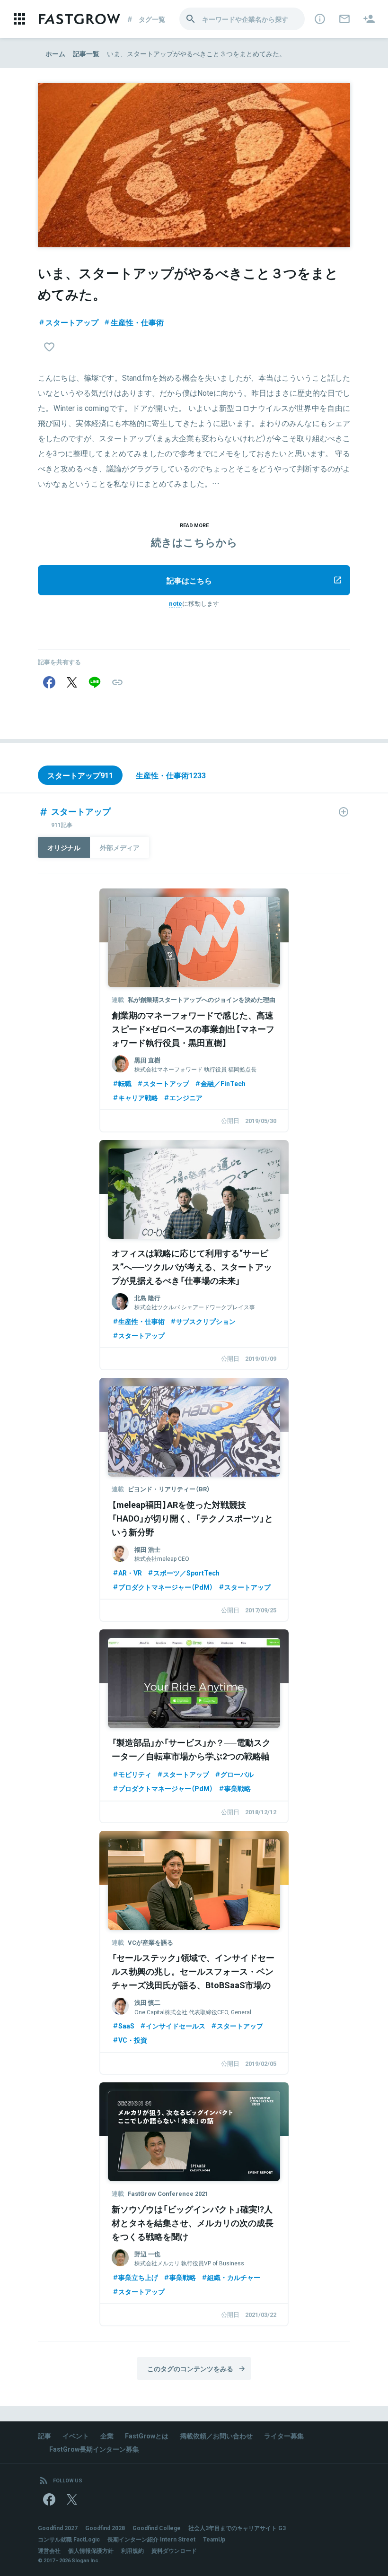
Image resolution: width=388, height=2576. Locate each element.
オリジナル (64, 847)
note (176, 603)
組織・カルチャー (234, 2277)
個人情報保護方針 (91, 2550)
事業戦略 (238, 1788)
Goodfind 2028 (105, 2528)
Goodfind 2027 (58, 2528)
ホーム (55, 53)
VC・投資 (133, 2040)
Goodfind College (157, 2528)
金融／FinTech (223, 1083)
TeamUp (214, 2539)
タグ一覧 (152, 19)
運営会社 (49, 2550)
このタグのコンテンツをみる (190, 2368)
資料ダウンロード (174, 2550)
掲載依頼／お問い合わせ (216, 2436)
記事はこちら (189, 580)
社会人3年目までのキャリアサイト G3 (237, 2528)
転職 (125, 1083)
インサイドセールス (176, 2026)
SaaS (126, 2026)
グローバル (237, 1774)
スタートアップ (72, 322)
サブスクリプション (206, 1321)
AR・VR (130, 1573)
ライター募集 (284, 2436)
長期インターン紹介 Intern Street (151, 2539)
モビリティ (135, 1774)
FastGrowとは (147, 2436)
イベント (76, 2436)
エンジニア (186, 1097)
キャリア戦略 (138, 1097)
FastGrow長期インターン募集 (94, 2449)
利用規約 (132, 2550)
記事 (44, 2436)
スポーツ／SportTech (186, 1573)
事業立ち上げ (138, 2277)
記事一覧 (86, 53)
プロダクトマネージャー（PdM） (166, 1587)
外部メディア (120, 847)
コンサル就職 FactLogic (69, 2539)
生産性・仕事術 (137, 322)
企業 (107, 2436)
